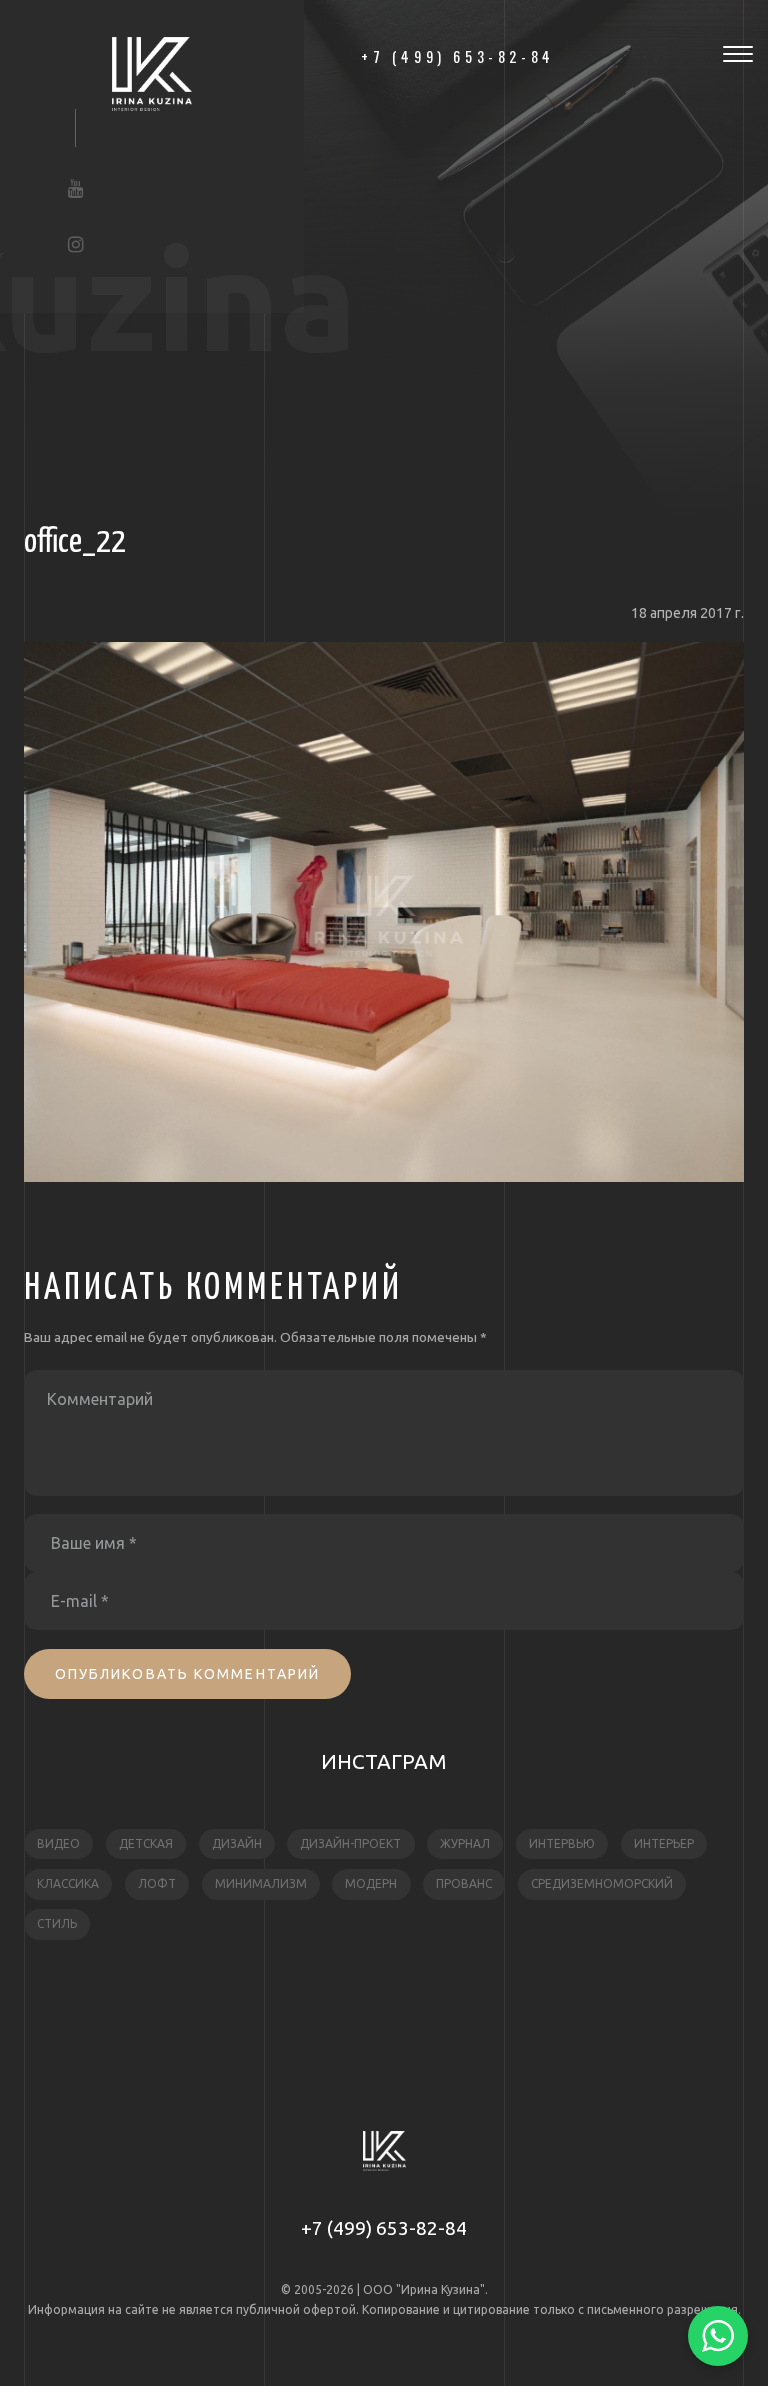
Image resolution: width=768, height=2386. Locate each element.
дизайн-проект (350, 1843)
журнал (465, 1843)
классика (68, 1883)
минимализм (261, 1883)
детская (146, 1843)
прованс (464, 1883)
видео (58, 1843)
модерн (371, 1883)
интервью (562, 1843)
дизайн (237, 1843)
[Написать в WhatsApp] (718, 2336)
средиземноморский (602, 1883)
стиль (57, 1923)
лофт (157, 1883)
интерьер (664, 1843)
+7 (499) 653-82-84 (384, 2228)
